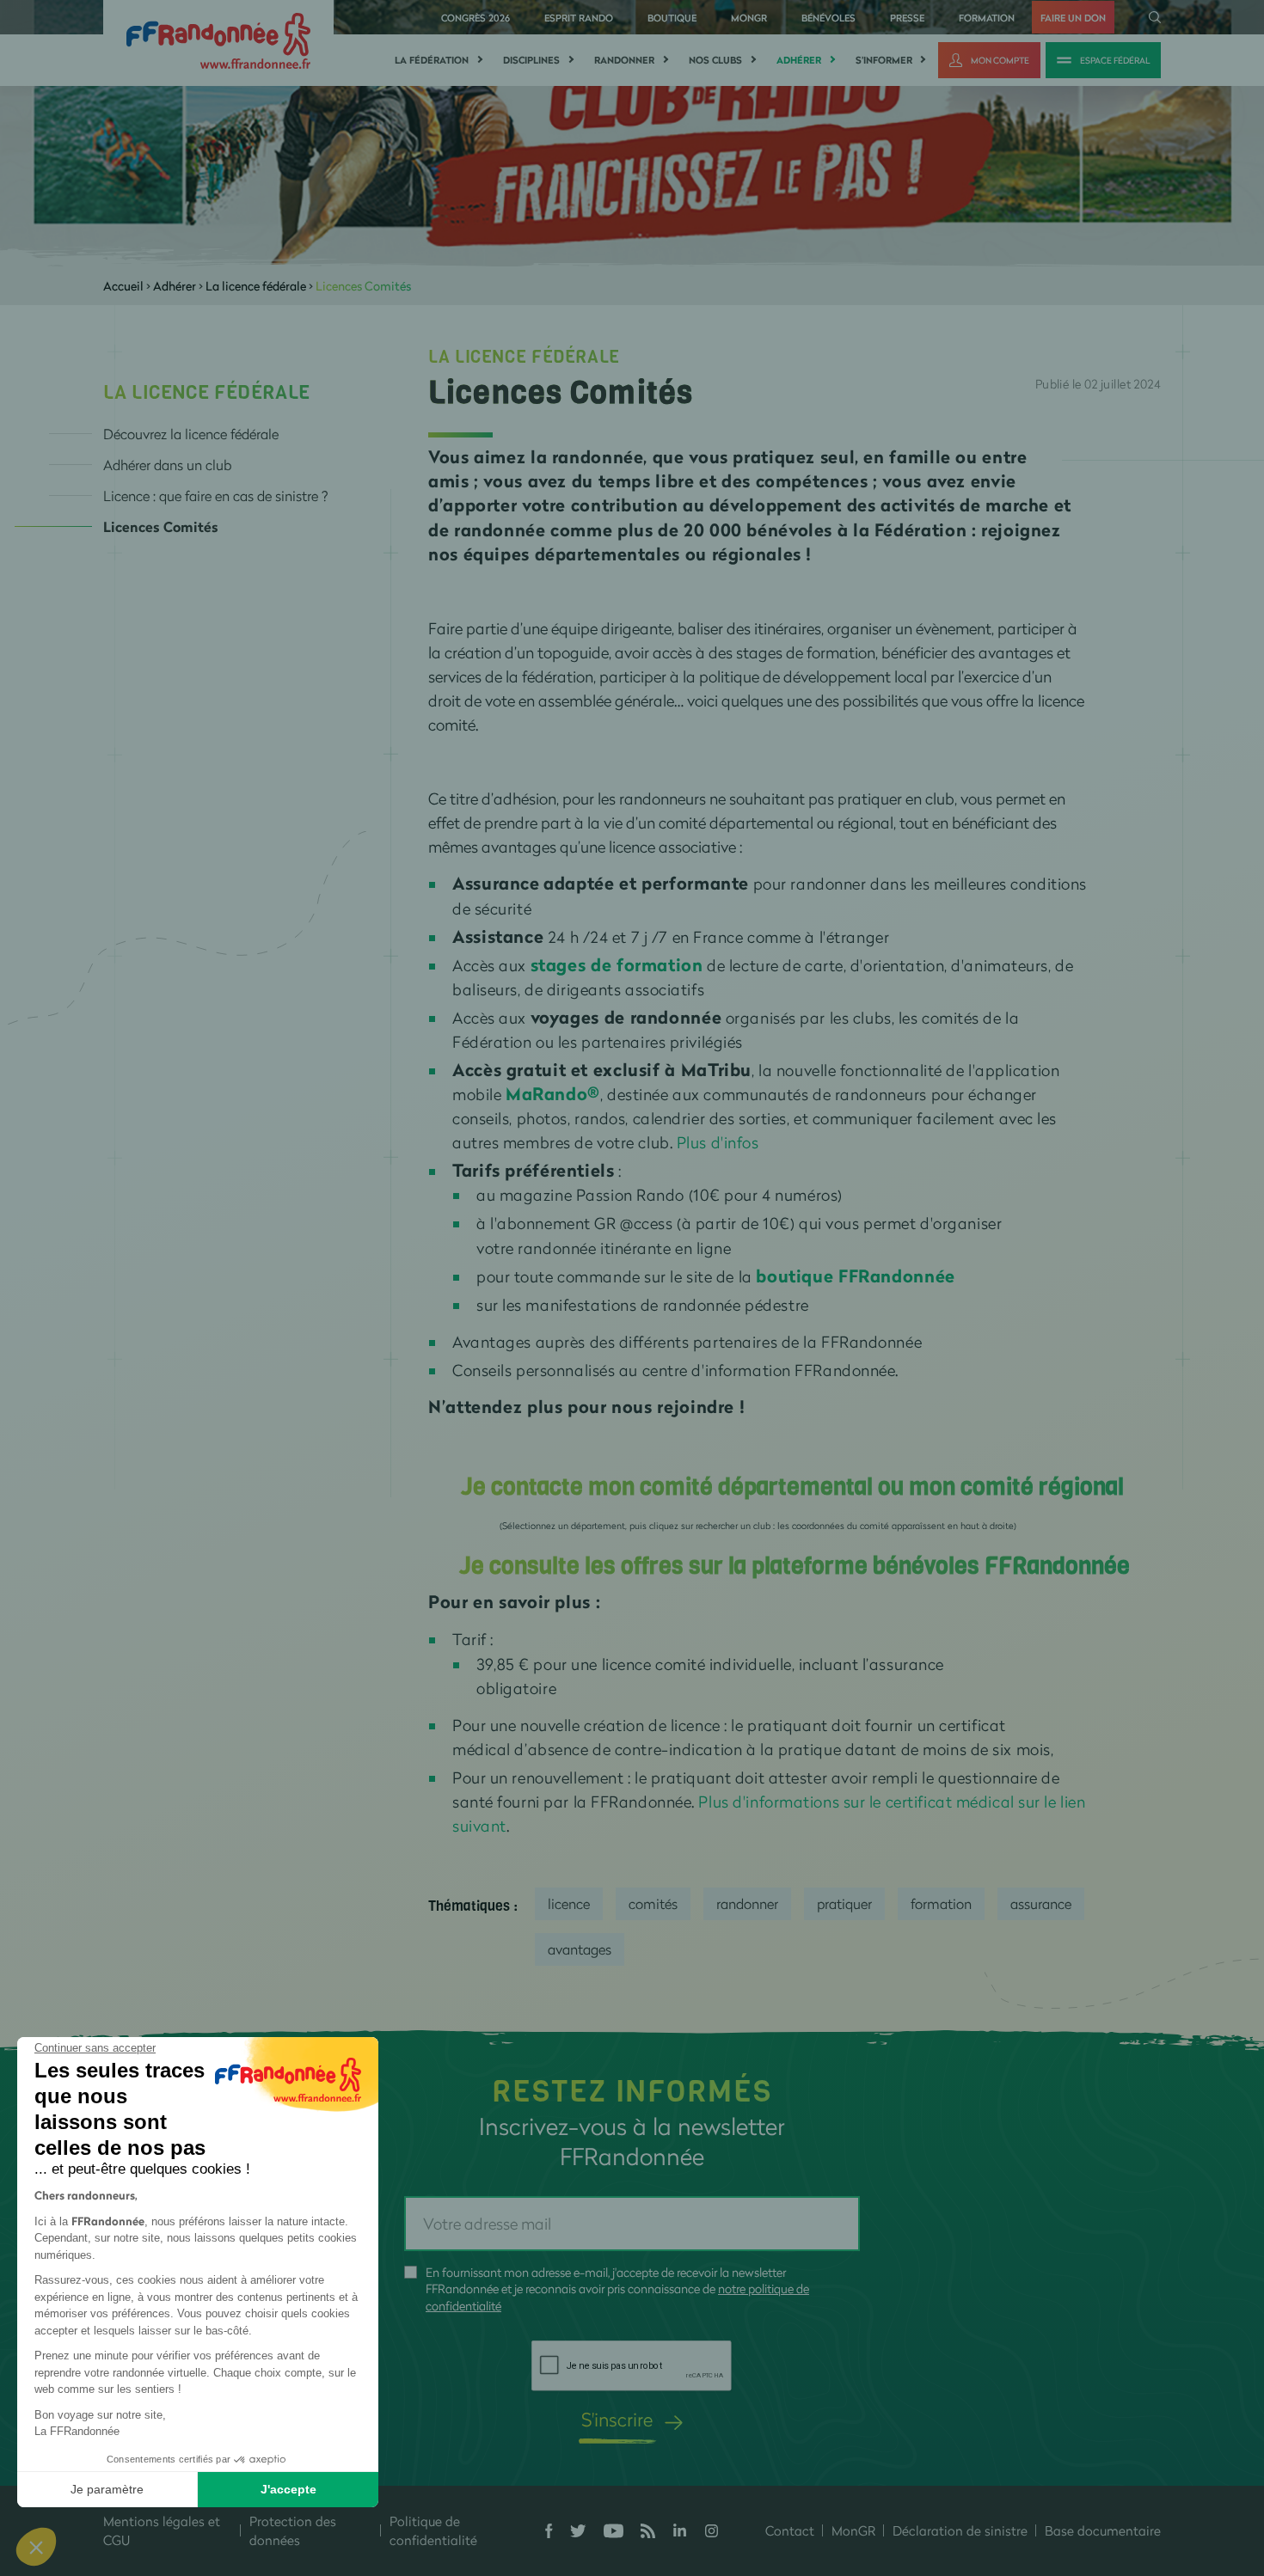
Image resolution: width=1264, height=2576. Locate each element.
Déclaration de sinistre (960, 2530)
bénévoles (828, 18)
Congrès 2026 (476, 18)
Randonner (624, 60)
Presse (907, 18)
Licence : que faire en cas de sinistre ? (216, 496)
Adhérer (799, 60)
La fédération (432, 60)
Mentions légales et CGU (162, 2531)
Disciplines (531, 60)
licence (569, 1903)
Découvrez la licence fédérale (191, 434)
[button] (36, 2547)
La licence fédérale (256, 286)
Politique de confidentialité (433, 2531)
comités (653, 1903)
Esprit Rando (579, 18)
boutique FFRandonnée (856, 1276)
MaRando (546, 1094)
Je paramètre (107, 2489)
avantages (580, 1949)
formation (941, 1903)
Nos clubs (715, 60)
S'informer (884, 60)
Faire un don (1073, 18)
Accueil (123, 286)
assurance (1041, 1903)
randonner (747, 1903)
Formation (987, 18)
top (959, 2460)
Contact (790, 2530)
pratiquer (844, 1903)
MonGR (749, 18)
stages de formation (617, 965)
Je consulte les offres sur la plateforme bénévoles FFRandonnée (795, 1566)
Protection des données (293, 2531)
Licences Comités (161, 526)
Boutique (672, 18)
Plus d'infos (718, 1142)
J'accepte (288, 2489)
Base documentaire (1103, 2530)
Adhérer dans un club (167, 465)
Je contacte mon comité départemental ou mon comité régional (795, 1487)
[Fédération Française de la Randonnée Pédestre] (218, 39)
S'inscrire (617, 2419)
